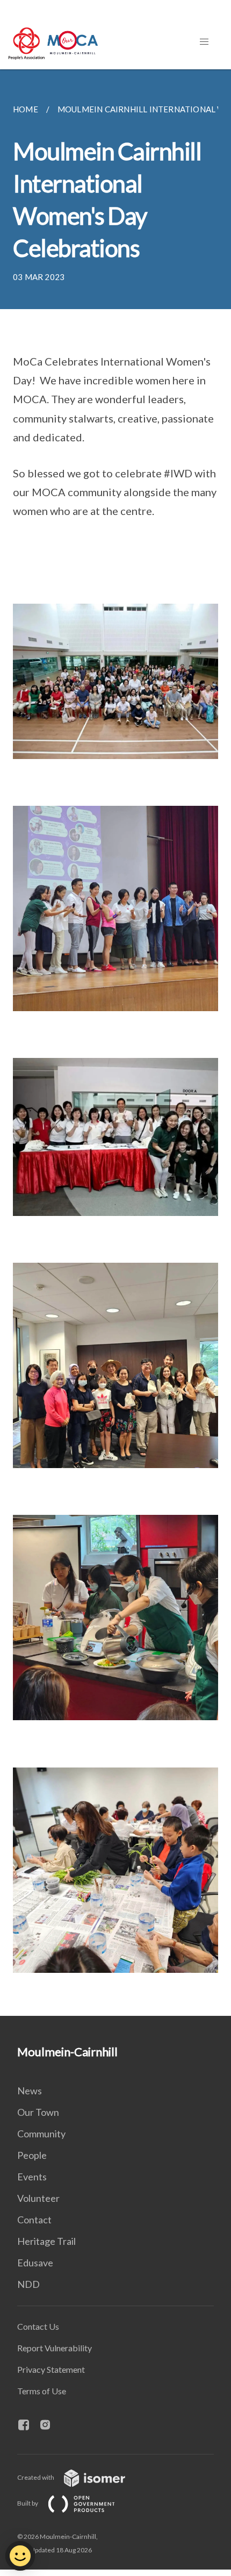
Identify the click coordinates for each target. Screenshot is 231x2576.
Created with (36, 2477)
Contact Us (38, 2326)
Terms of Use (42, 2391)
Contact (34, 2220)
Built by (28, 2503)
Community (41, 2134)
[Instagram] (49, 2425)
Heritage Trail (46, 2241)
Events (32, 2177)
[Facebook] (28, 2425)
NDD (28, 2284)
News (30, 2091)
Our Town (38, 2112)
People (32, 2155)
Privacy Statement (51, 2369)
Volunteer (38, 2198)
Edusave (35, 2263)
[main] (115, 1043)
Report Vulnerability (55, 2348)
